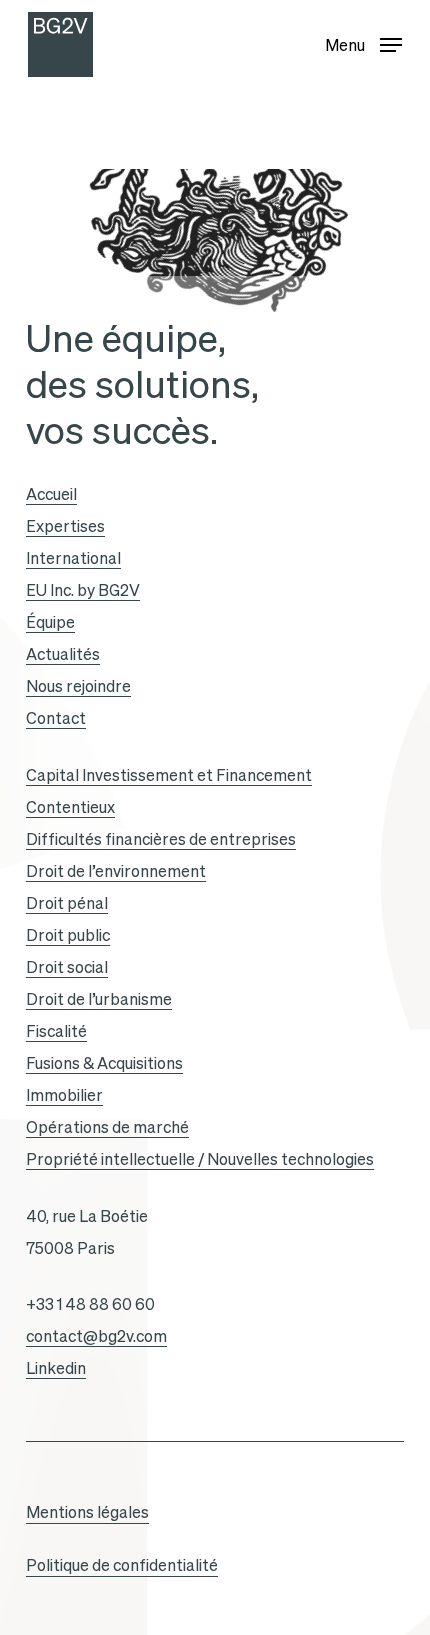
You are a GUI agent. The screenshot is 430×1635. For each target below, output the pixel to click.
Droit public (68, 935)
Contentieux (70, 807)
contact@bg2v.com (96, 1336)
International (73, 558)
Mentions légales (87, 1512)
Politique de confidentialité (122, 1565)
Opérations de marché (107, 1127)
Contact (56, 718)
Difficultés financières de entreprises (161, 839)
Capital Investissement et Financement (169, 775)
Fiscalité (56, 1031)
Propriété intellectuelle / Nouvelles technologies (200, 1159)
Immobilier (64, 1095)
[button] (363, 40)
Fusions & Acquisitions (104, 1063)
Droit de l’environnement (116, 871)
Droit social (67, 967)
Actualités (63, 654)
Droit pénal (67, 903)
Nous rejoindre (78, 686)
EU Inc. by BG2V (83, 590)
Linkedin (56, 1368)
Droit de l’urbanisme (99, 999)
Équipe (50, 622)
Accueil (51, 494)
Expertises (65, 526)
